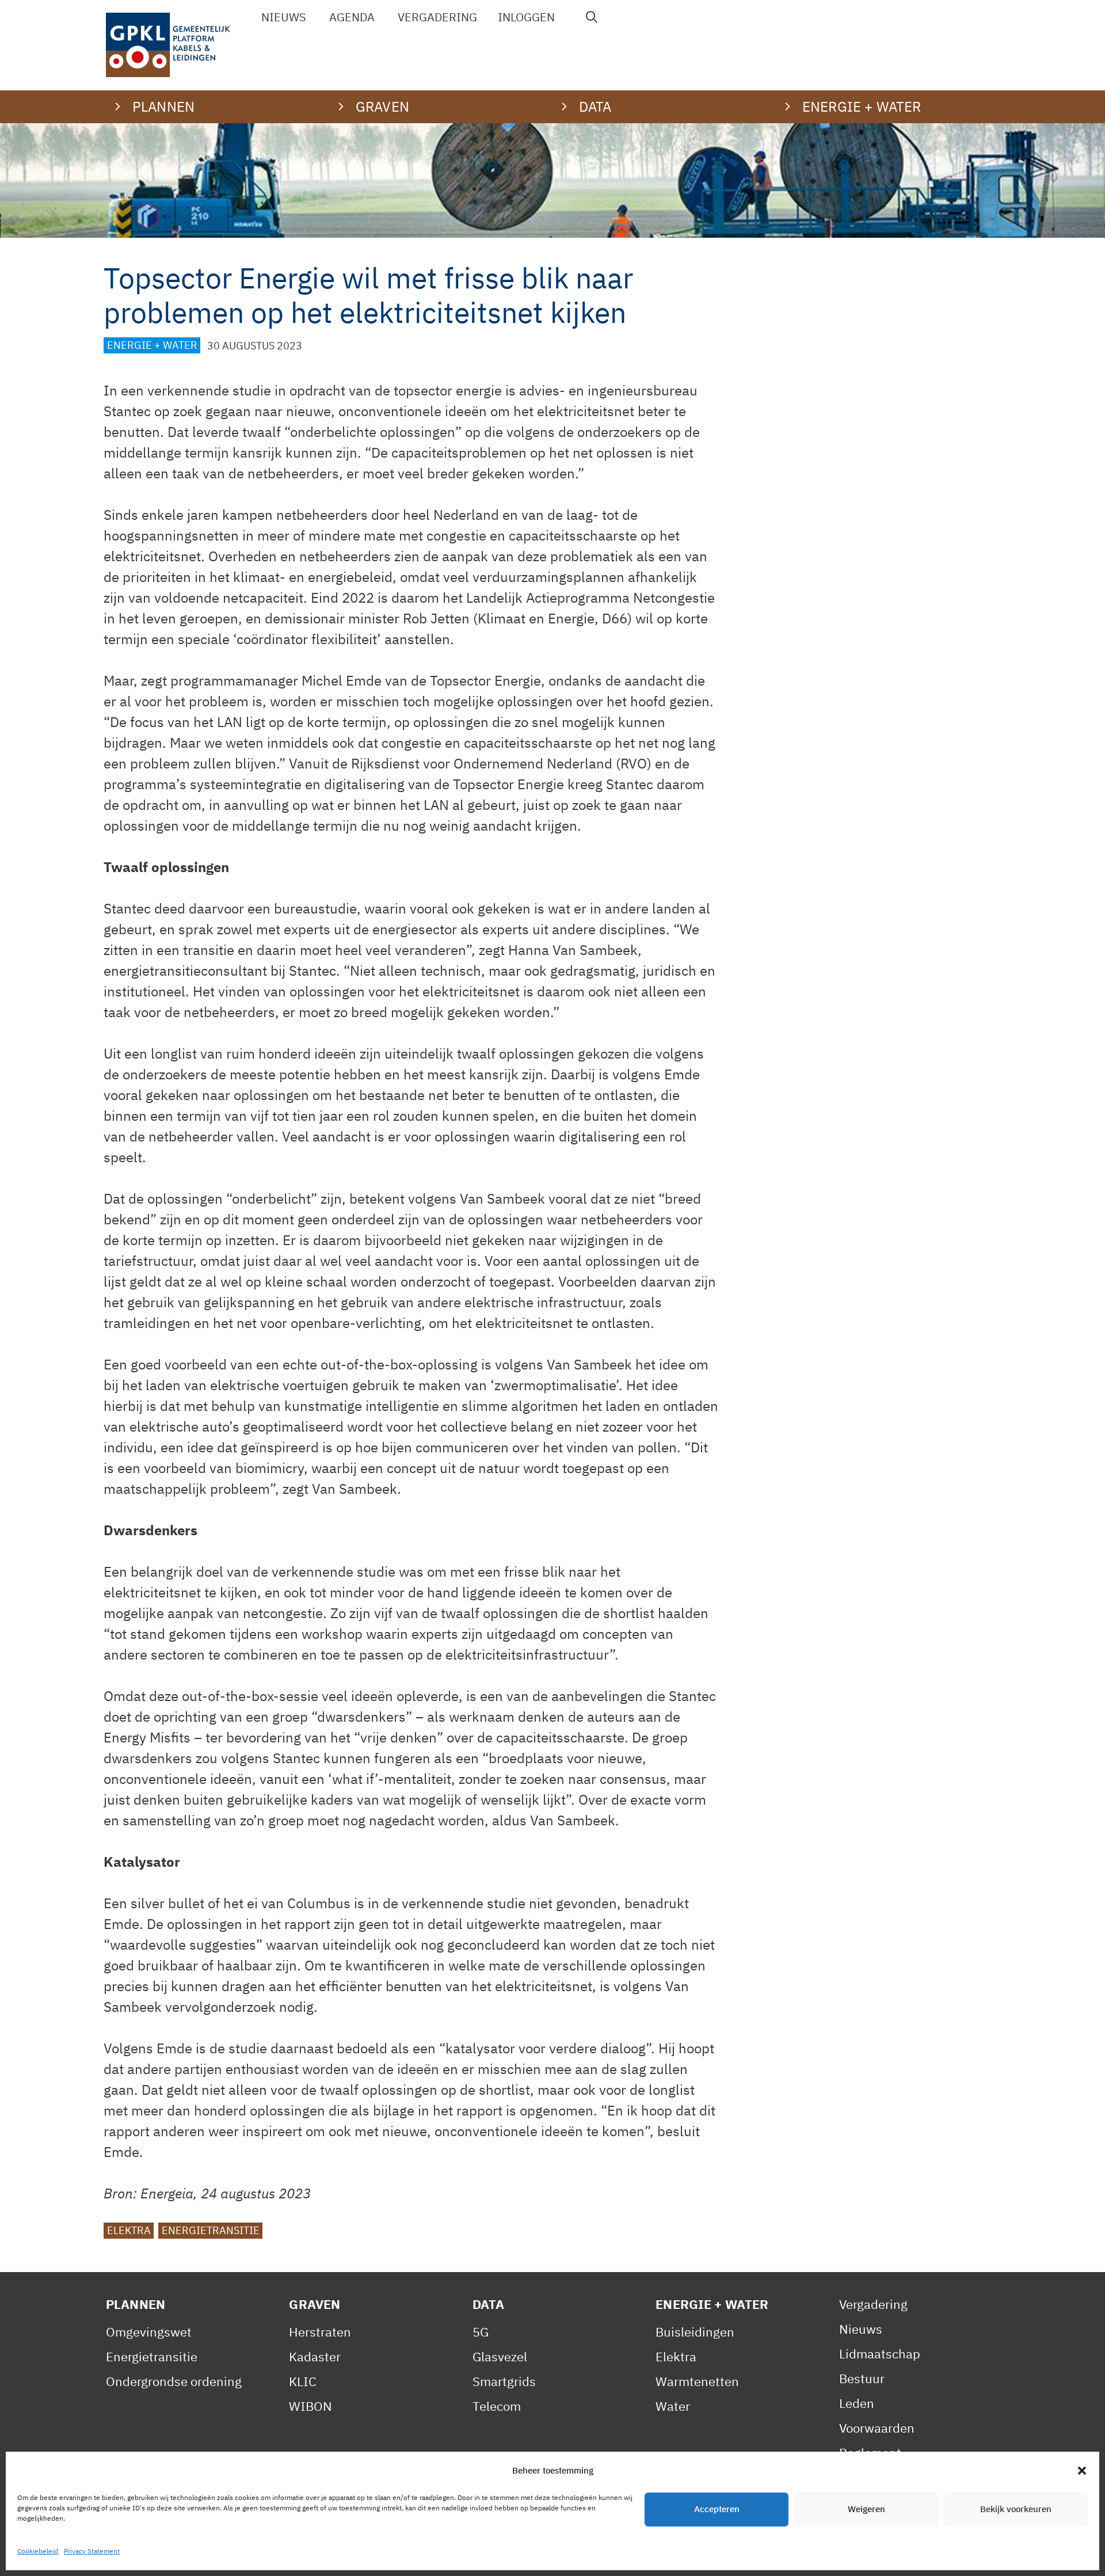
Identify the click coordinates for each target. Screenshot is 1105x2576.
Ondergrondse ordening (174, 2381)
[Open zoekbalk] (592, 17)
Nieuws (284, 17)
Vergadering (437, 17)
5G (481, 2332)
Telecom (497, 2406)
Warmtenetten (697, 2381)
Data (489, 2304)
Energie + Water (152, 346)
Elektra (129, 2231)
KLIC (303, 2381)
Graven (315, 2304)
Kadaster (315, 2356)
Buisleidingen (695, 2332)
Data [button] (595, 106)
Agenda (352, 17)
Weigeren (866, 2510)
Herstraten (320, 2332)
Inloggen (526, 17)
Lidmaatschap (880, 2354)
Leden (857, 2403)
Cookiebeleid (38, 2551)
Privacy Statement (92, 2551)
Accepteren (717, 2510)
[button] (1082, 2471)
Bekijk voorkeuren (1016, 2510)
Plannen (136, 2304)
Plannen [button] (163, 106)
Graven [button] (382, 106)
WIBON (310, 2406)
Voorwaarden (877, 2428)
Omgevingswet (149, 2332)
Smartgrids (504, 2381)
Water (673, 2406)
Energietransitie (211, 2231)
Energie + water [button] (862, 106)
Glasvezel (500, 2356)
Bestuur (862, 2378)
